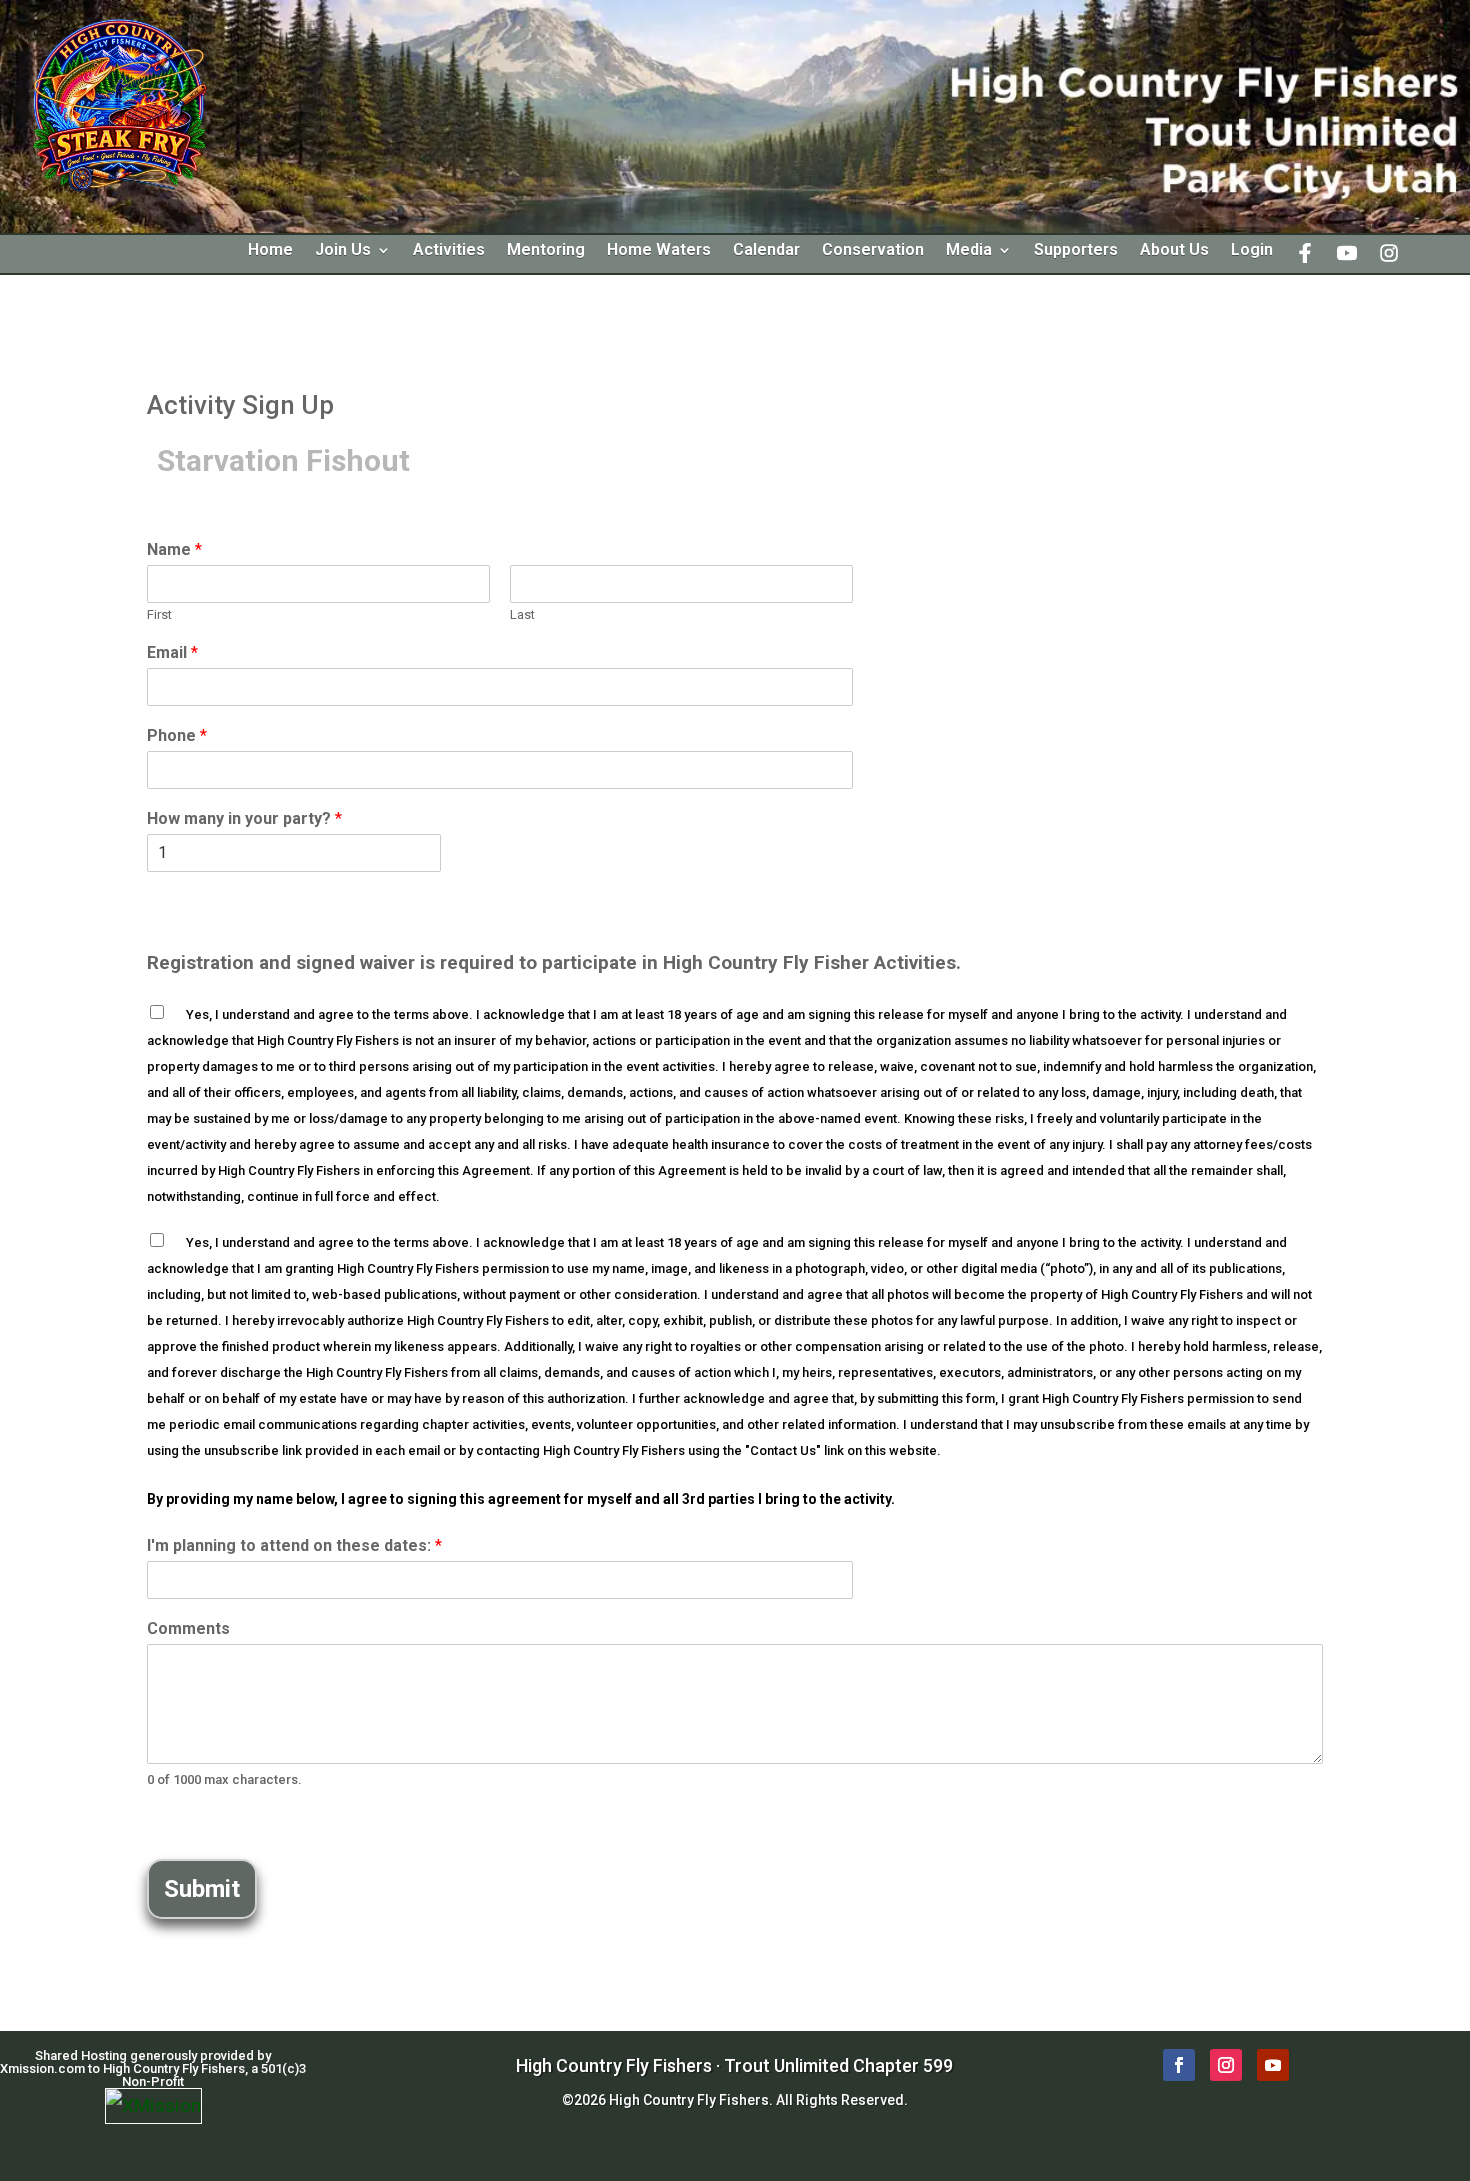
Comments (188, 1628)
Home (270, 251)
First (159, 614)
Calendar (766, 251)
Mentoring (546, 251)
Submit (202, 1889)
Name (174, 549)
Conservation (873, 251)
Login (1252, 251)
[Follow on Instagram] (1226, 2065)
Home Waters (659, 251)
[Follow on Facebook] (1179, 2065)
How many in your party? (244, 818)
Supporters (1076, 251)
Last (522, 614)
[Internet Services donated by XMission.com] (153, 2105)
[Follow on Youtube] (1273, 2065)
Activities (449, 251)
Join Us (343, 251)
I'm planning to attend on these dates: (294, 1545)
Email (172, 652)
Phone (177, 735)
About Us (1174, 251)
